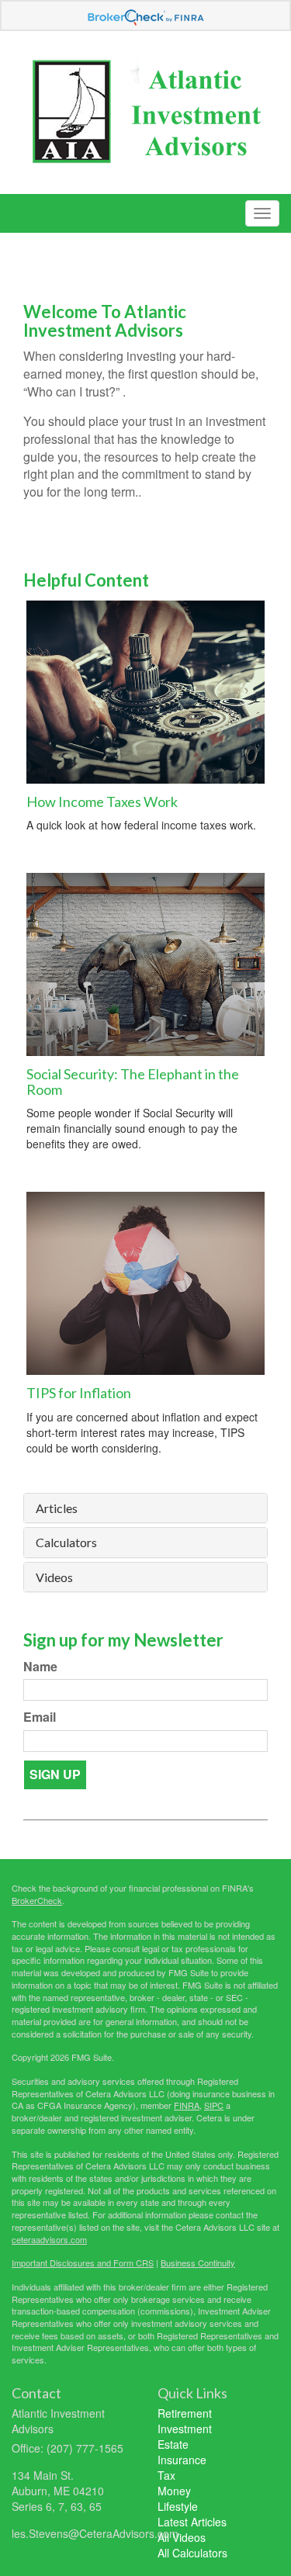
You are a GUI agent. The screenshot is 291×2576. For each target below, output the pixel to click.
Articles (57, 1508)
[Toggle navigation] (262, 213)
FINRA (187, 2105)
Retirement (185, 2413)
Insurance (182, 2460)
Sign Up (55, 1774)
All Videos (182, 2537)
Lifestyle (178, 2506)
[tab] (145, 1508)
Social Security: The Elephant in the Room (133, 1082)
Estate (173, 2444)
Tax (166, 2475)
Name (40, 1667)
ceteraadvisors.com (49, 2239)
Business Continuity (198, 2263)
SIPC (214, 2105)
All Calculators (192, 2553)
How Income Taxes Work (102, 802)
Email (40, 1717)
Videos (54, 1577)
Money (174, 2491)
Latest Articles (192, 2522)
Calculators (66, 1542)
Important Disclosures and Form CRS (83, 2263)
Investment (185, 2429)
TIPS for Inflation (79, 1393)
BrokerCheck (37, 1900)
